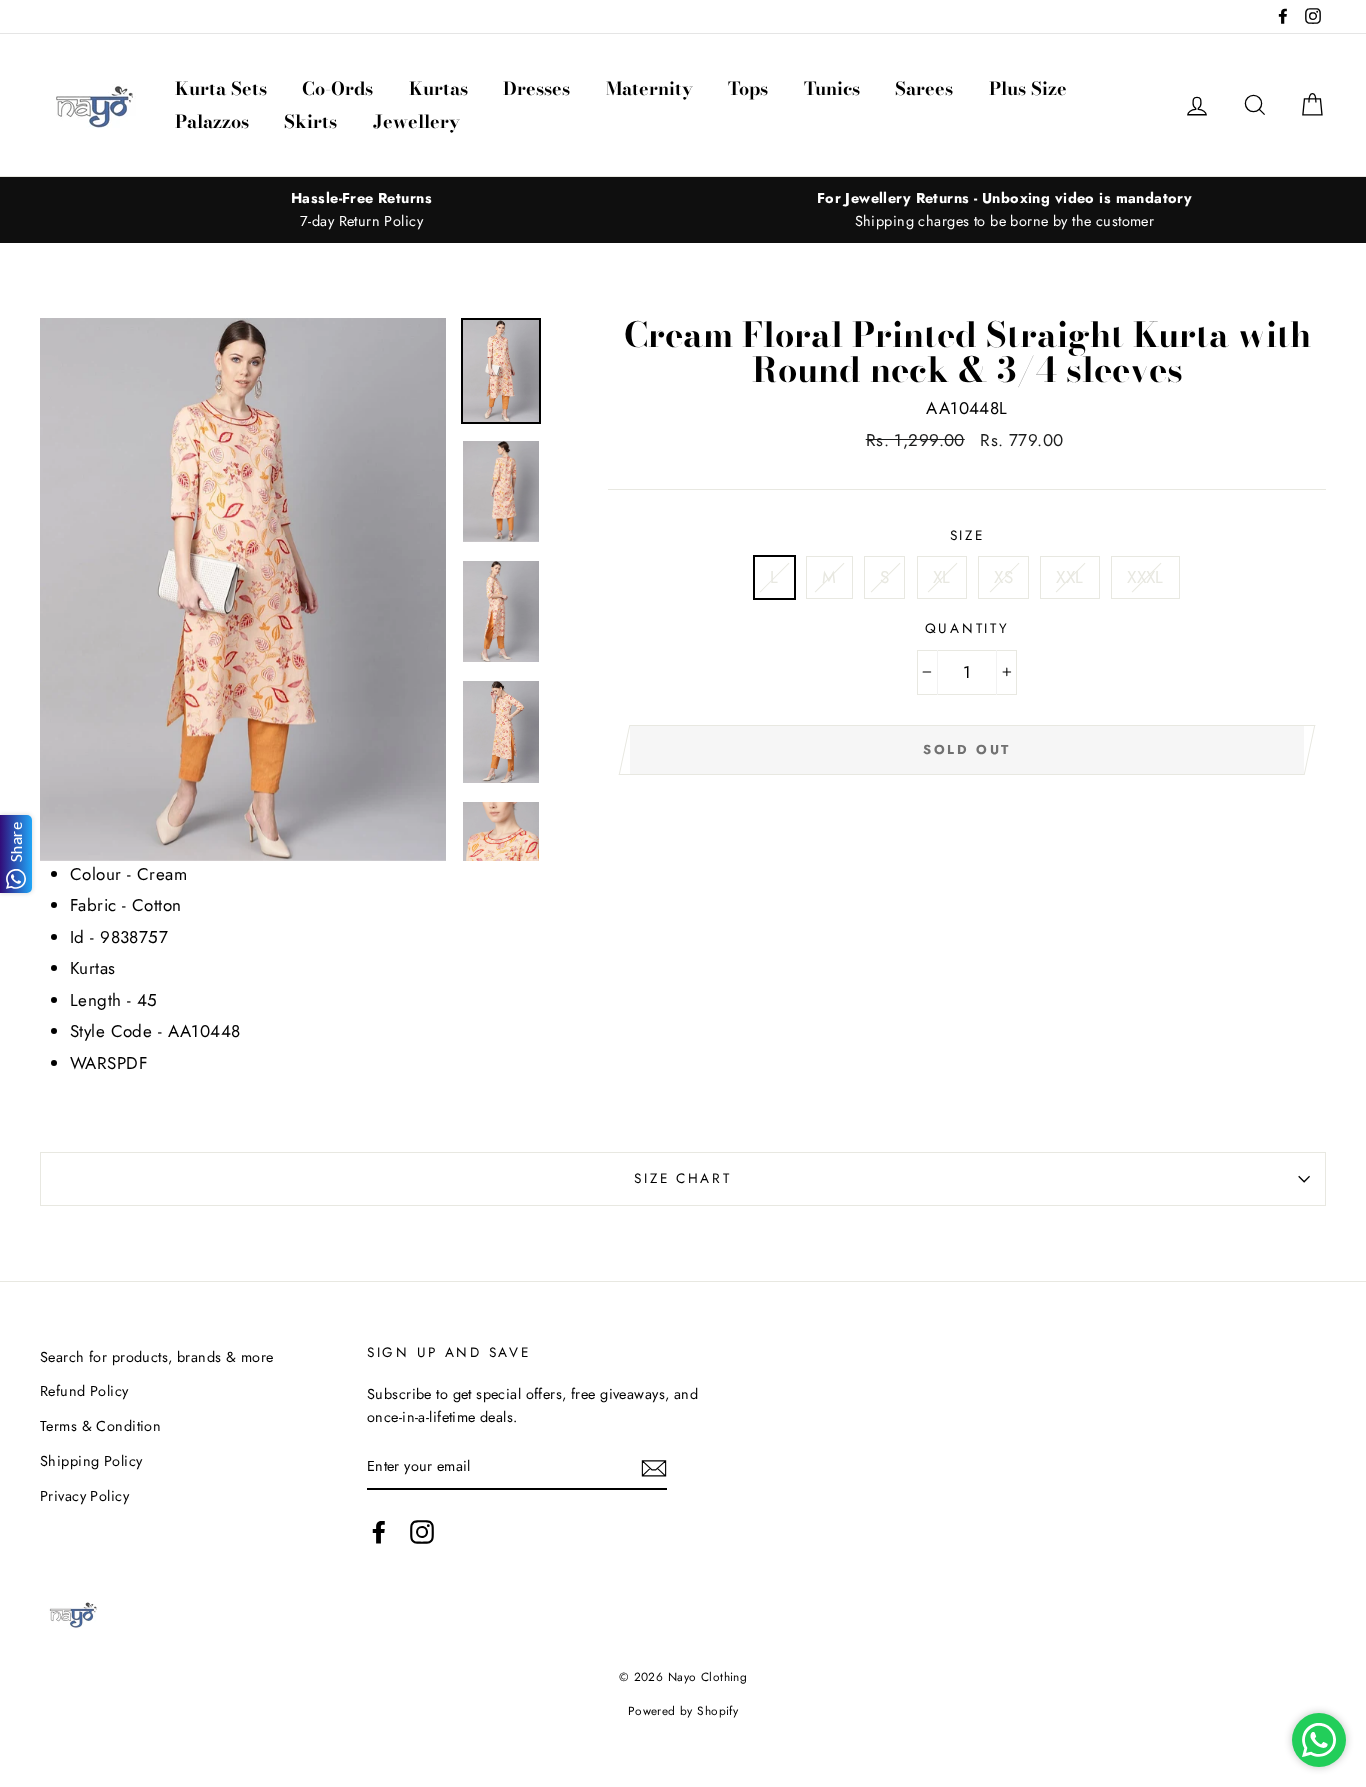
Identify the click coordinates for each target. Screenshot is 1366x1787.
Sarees (924, 88)
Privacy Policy (84, 1496)
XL (942, 577)
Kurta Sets (221, 88)
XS (1003, 577)
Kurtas (438, 88)
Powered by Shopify (683, 1710)
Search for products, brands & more (156, 1357)
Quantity (967, 628)
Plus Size (1028, 88)
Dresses (536, 88)
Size (967, 535)
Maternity (649, 88)
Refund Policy (84, 1391)
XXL (1069, 577)
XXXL (1145, 577)
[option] (361, 210)
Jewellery (416, 121)
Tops (748, 88)
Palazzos (212, 121)
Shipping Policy (91, 1461)
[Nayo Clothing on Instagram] (422, 1532)
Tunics (832, 88)
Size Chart (682, 1178)
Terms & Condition (100, 1426)
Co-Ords (337, 88)
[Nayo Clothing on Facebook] (379, 1532)
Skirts (310, 121)
